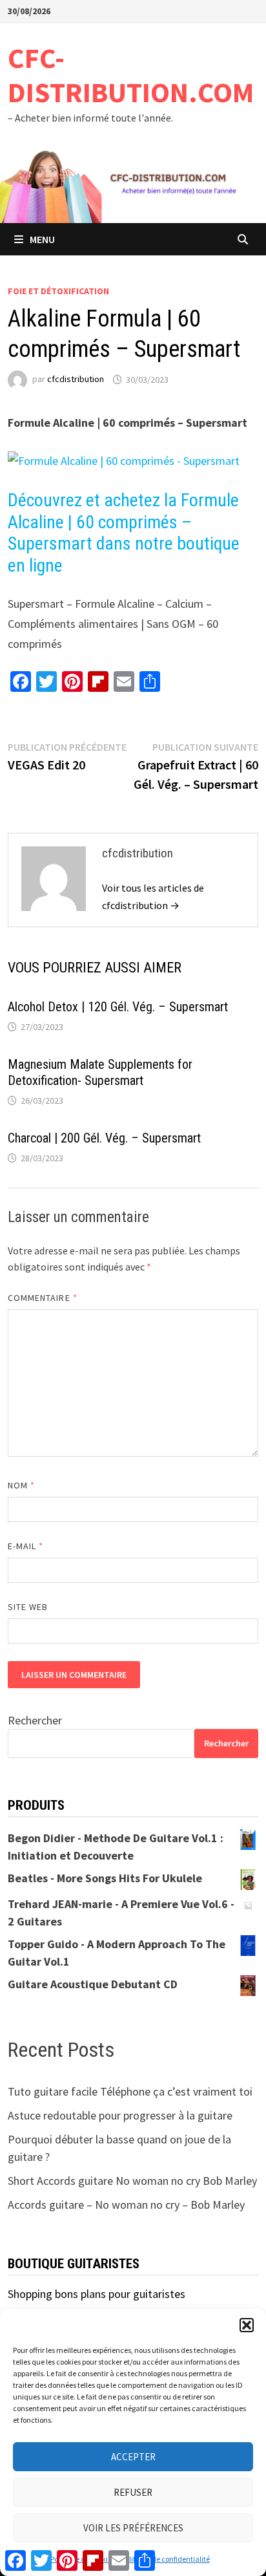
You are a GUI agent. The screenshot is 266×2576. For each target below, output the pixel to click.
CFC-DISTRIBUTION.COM (131, 75)
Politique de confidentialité (166, 2559)
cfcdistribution (76, 380)
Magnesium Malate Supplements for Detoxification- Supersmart (100, 1072)
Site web (28, 1607)
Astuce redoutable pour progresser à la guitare (120, 2115)
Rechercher (35, 1720)
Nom (21, 1485)
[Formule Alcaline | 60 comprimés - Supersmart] (124, 460)
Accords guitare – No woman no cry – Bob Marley (126, 2205)
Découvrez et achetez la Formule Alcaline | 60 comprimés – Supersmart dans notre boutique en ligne (124, 533)
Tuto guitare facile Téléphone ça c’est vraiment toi (130, 2091)
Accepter (133, 2457)
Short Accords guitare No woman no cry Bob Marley (132, 2181)
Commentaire (43, 1298)
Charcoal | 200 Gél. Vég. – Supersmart (104, 1138)
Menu (42, 239)
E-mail (26, 1546)
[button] (247, 2325)
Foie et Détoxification (58, 291)
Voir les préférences (133, 2528)
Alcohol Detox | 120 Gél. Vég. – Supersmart (118, 1007)
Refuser (133, 2492)
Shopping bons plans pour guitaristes (97, 2294)
